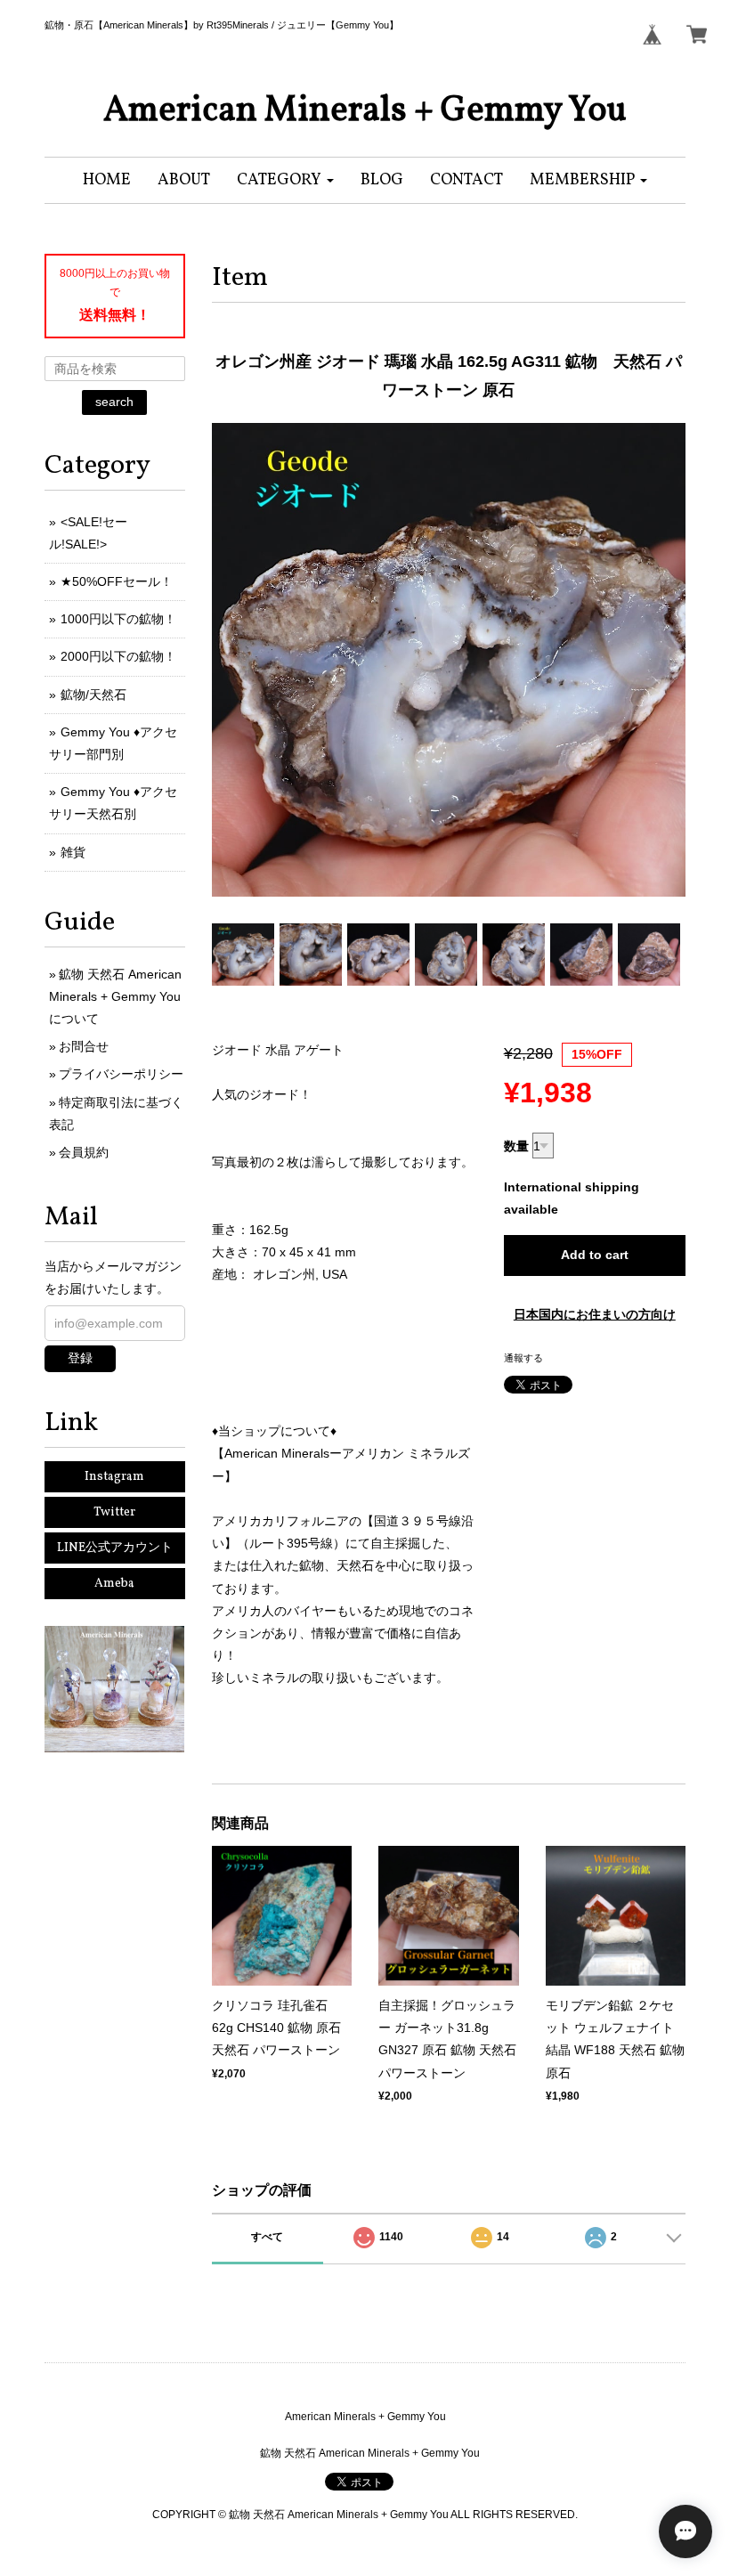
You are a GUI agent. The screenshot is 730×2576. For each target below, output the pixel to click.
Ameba (114, 1584)
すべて (267, 2237)
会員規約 (84, 1152)
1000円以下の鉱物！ (118, 619)
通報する (523, 1358)
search (114, 402)
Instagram (114, 1477)
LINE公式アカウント (115, 1548)
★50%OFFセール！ (117, 581)
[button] (285, 180)
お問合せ (84, 1046)
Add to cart (595, 1255)
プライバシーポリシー (121, 1074)
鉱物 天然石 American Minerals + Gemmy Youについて (115, 996)
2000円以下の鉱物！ (118, 656)
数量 (516, 1146)
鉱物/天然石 (93, 695)
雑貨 (73, 852)
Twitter (114, 1512)
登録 (80, 1358)
